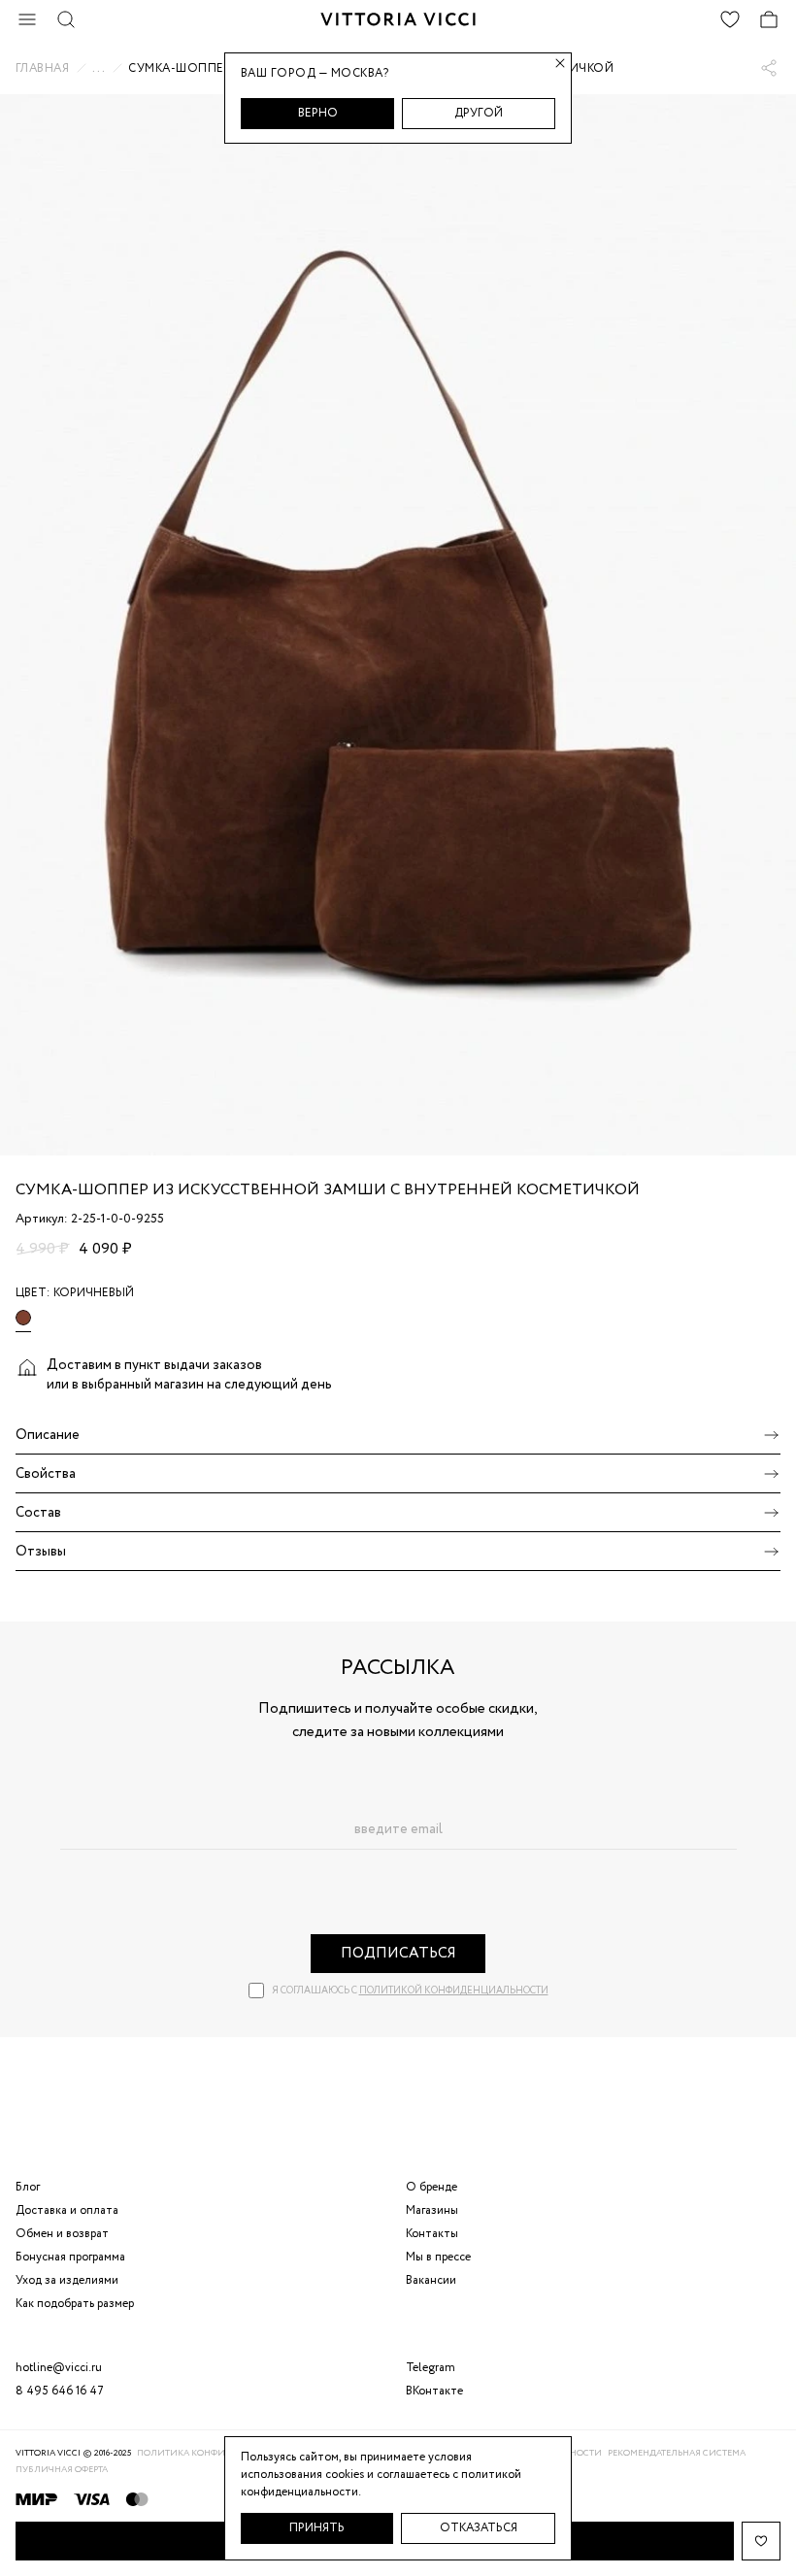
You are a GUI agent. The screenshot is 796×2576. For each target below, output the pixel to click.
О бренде (431, 2187)
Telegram (431, 2368)
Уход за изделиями (67, 2280)
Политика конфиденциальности (222, 2453)
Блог (28, 2187)
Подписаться (398, 1954)
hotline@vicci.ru (59, 2368)
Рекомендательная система (677, 2453)
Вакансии (431, 2280)
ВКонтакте (434, 2391)
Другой (479, 113)
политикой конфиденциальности (454, 1991)
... (99, 68)
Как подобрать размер (75, 2304)
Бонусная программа (70, 2257)
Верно (318, 113)
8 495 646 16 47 (60, 2391)
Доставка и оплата (67, 2210)
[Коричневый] (23, 1321)
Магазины (432, 2210)
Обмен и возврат (62, 2234)
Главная (42, 69)
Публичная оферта (62, 2470)
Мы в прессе (438, 2257)
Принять (317, 2528)
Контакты (432, 2234)
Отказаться (479, 2528)
